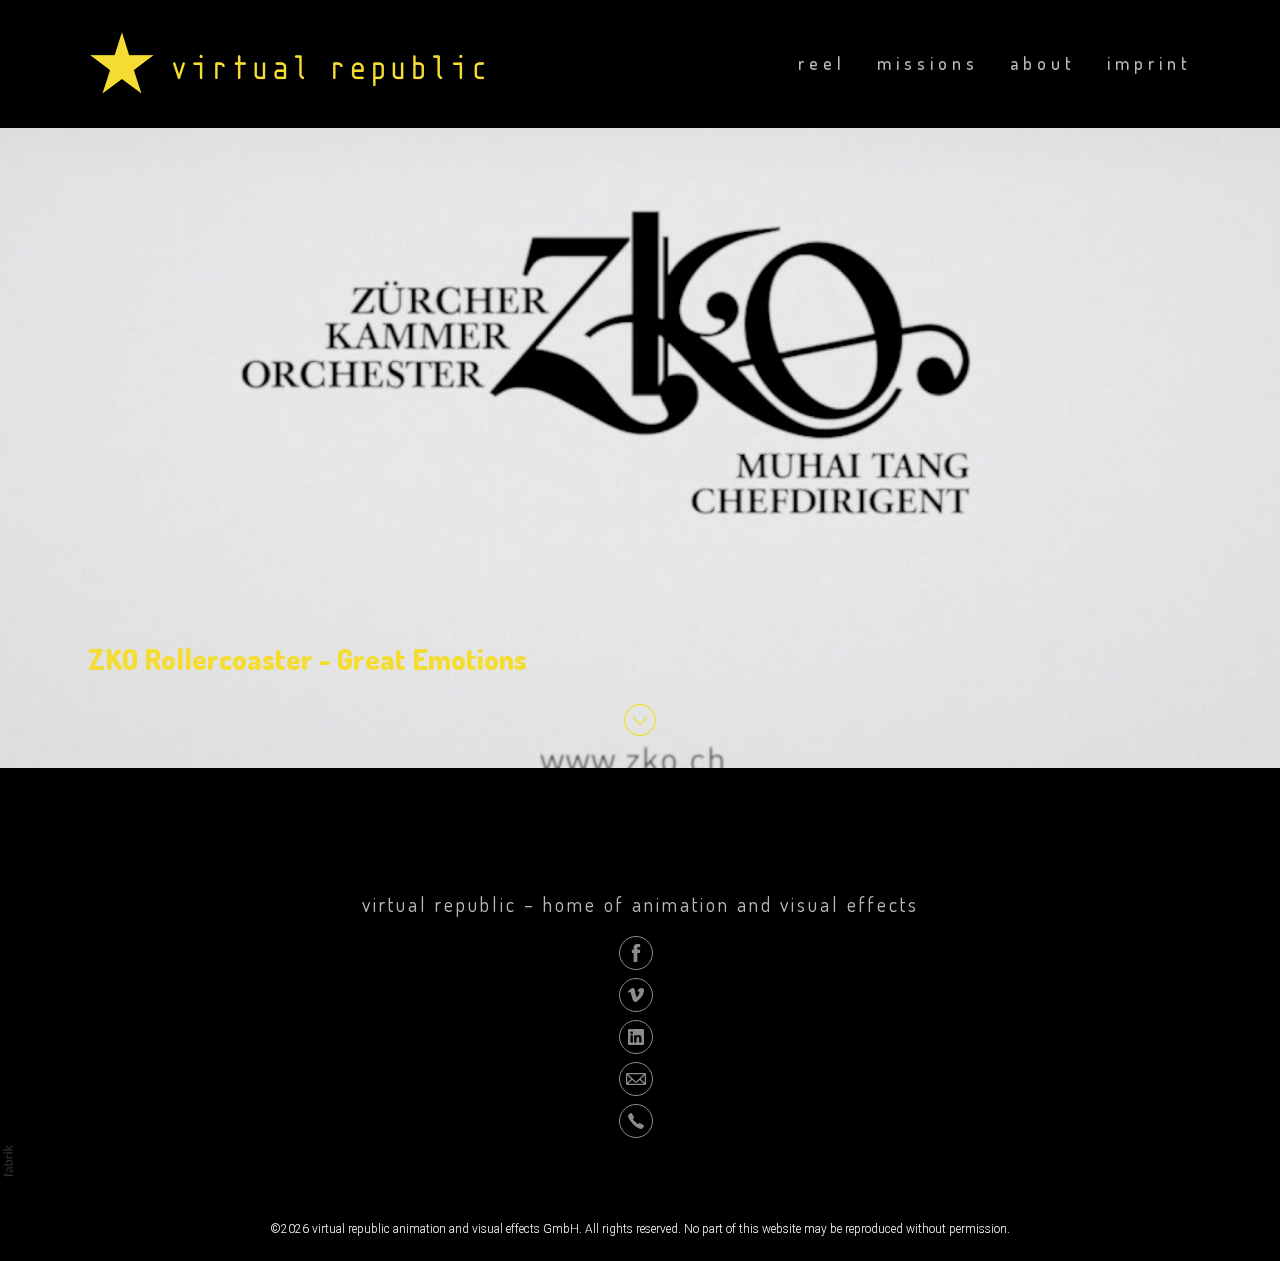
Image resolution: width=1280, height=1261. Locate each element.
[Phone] (636, 1120)
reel (822, 63)
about (1043, 63)
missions (928, 63)
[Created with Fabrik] (8, 1161)
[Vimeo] (636, 994)
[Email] (636, 1078)
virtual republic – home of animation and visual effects (640, 904)
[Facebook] (636, 952)
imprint (1149, 63)
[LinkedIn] (636, 1036)
